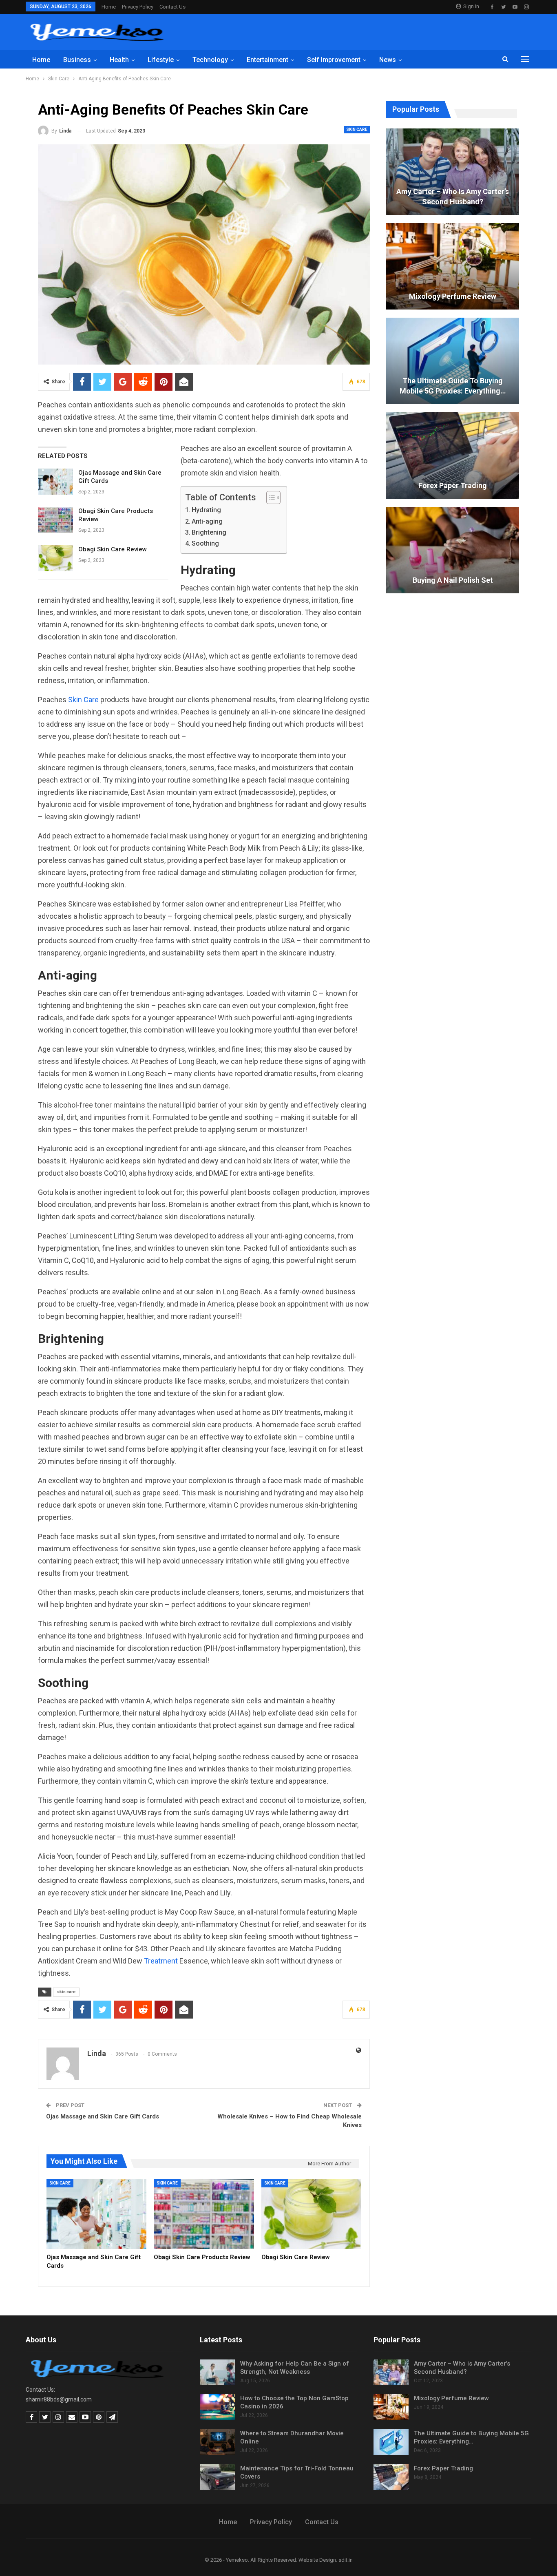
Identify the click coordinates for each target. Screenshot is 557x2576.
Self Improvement (334, 60)
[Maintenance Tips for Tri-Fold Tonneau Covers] (217, 2477)
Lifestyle (161, 60)
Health (119, 60)
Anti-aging (207, 521)
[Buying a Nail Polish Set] (453, 550)
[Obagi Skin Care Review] (55, 558)
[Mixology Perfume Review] (453, 266)
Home (109, 7)
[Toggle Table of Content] (269, 498)
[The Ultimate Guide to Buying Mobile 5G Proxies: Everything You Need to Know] (453, 361)
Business (77, 60)
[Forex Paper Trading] (453, 455)
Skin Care (357, 129)
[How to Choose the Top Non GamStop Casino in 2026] (217, 2407)
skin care (66, 1992)
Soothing (205, 543)
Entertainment (267, 60)
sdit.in (346, 2560)
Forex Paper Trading (453, 485)
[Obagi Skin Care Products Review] (55, 520)
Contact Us (172, 7)
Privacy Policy (138, 7)
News (388, 60)
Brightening (209, 532)
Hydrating (206, 510)
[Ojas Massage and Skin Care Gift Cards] (55, 482)
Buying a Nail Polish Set (453, 580)
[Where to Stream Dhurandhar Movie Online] (217, 2442)
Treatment (161, 1961)
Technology (210, 60)
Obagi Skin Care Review (113, 549)
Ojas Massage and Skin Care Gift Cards (103, 2116)
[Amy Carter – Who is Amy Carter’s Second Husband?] (453, 172)
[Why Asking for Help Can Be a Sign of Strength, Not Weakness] (217, 2373)
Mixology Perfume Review (453, 296)
